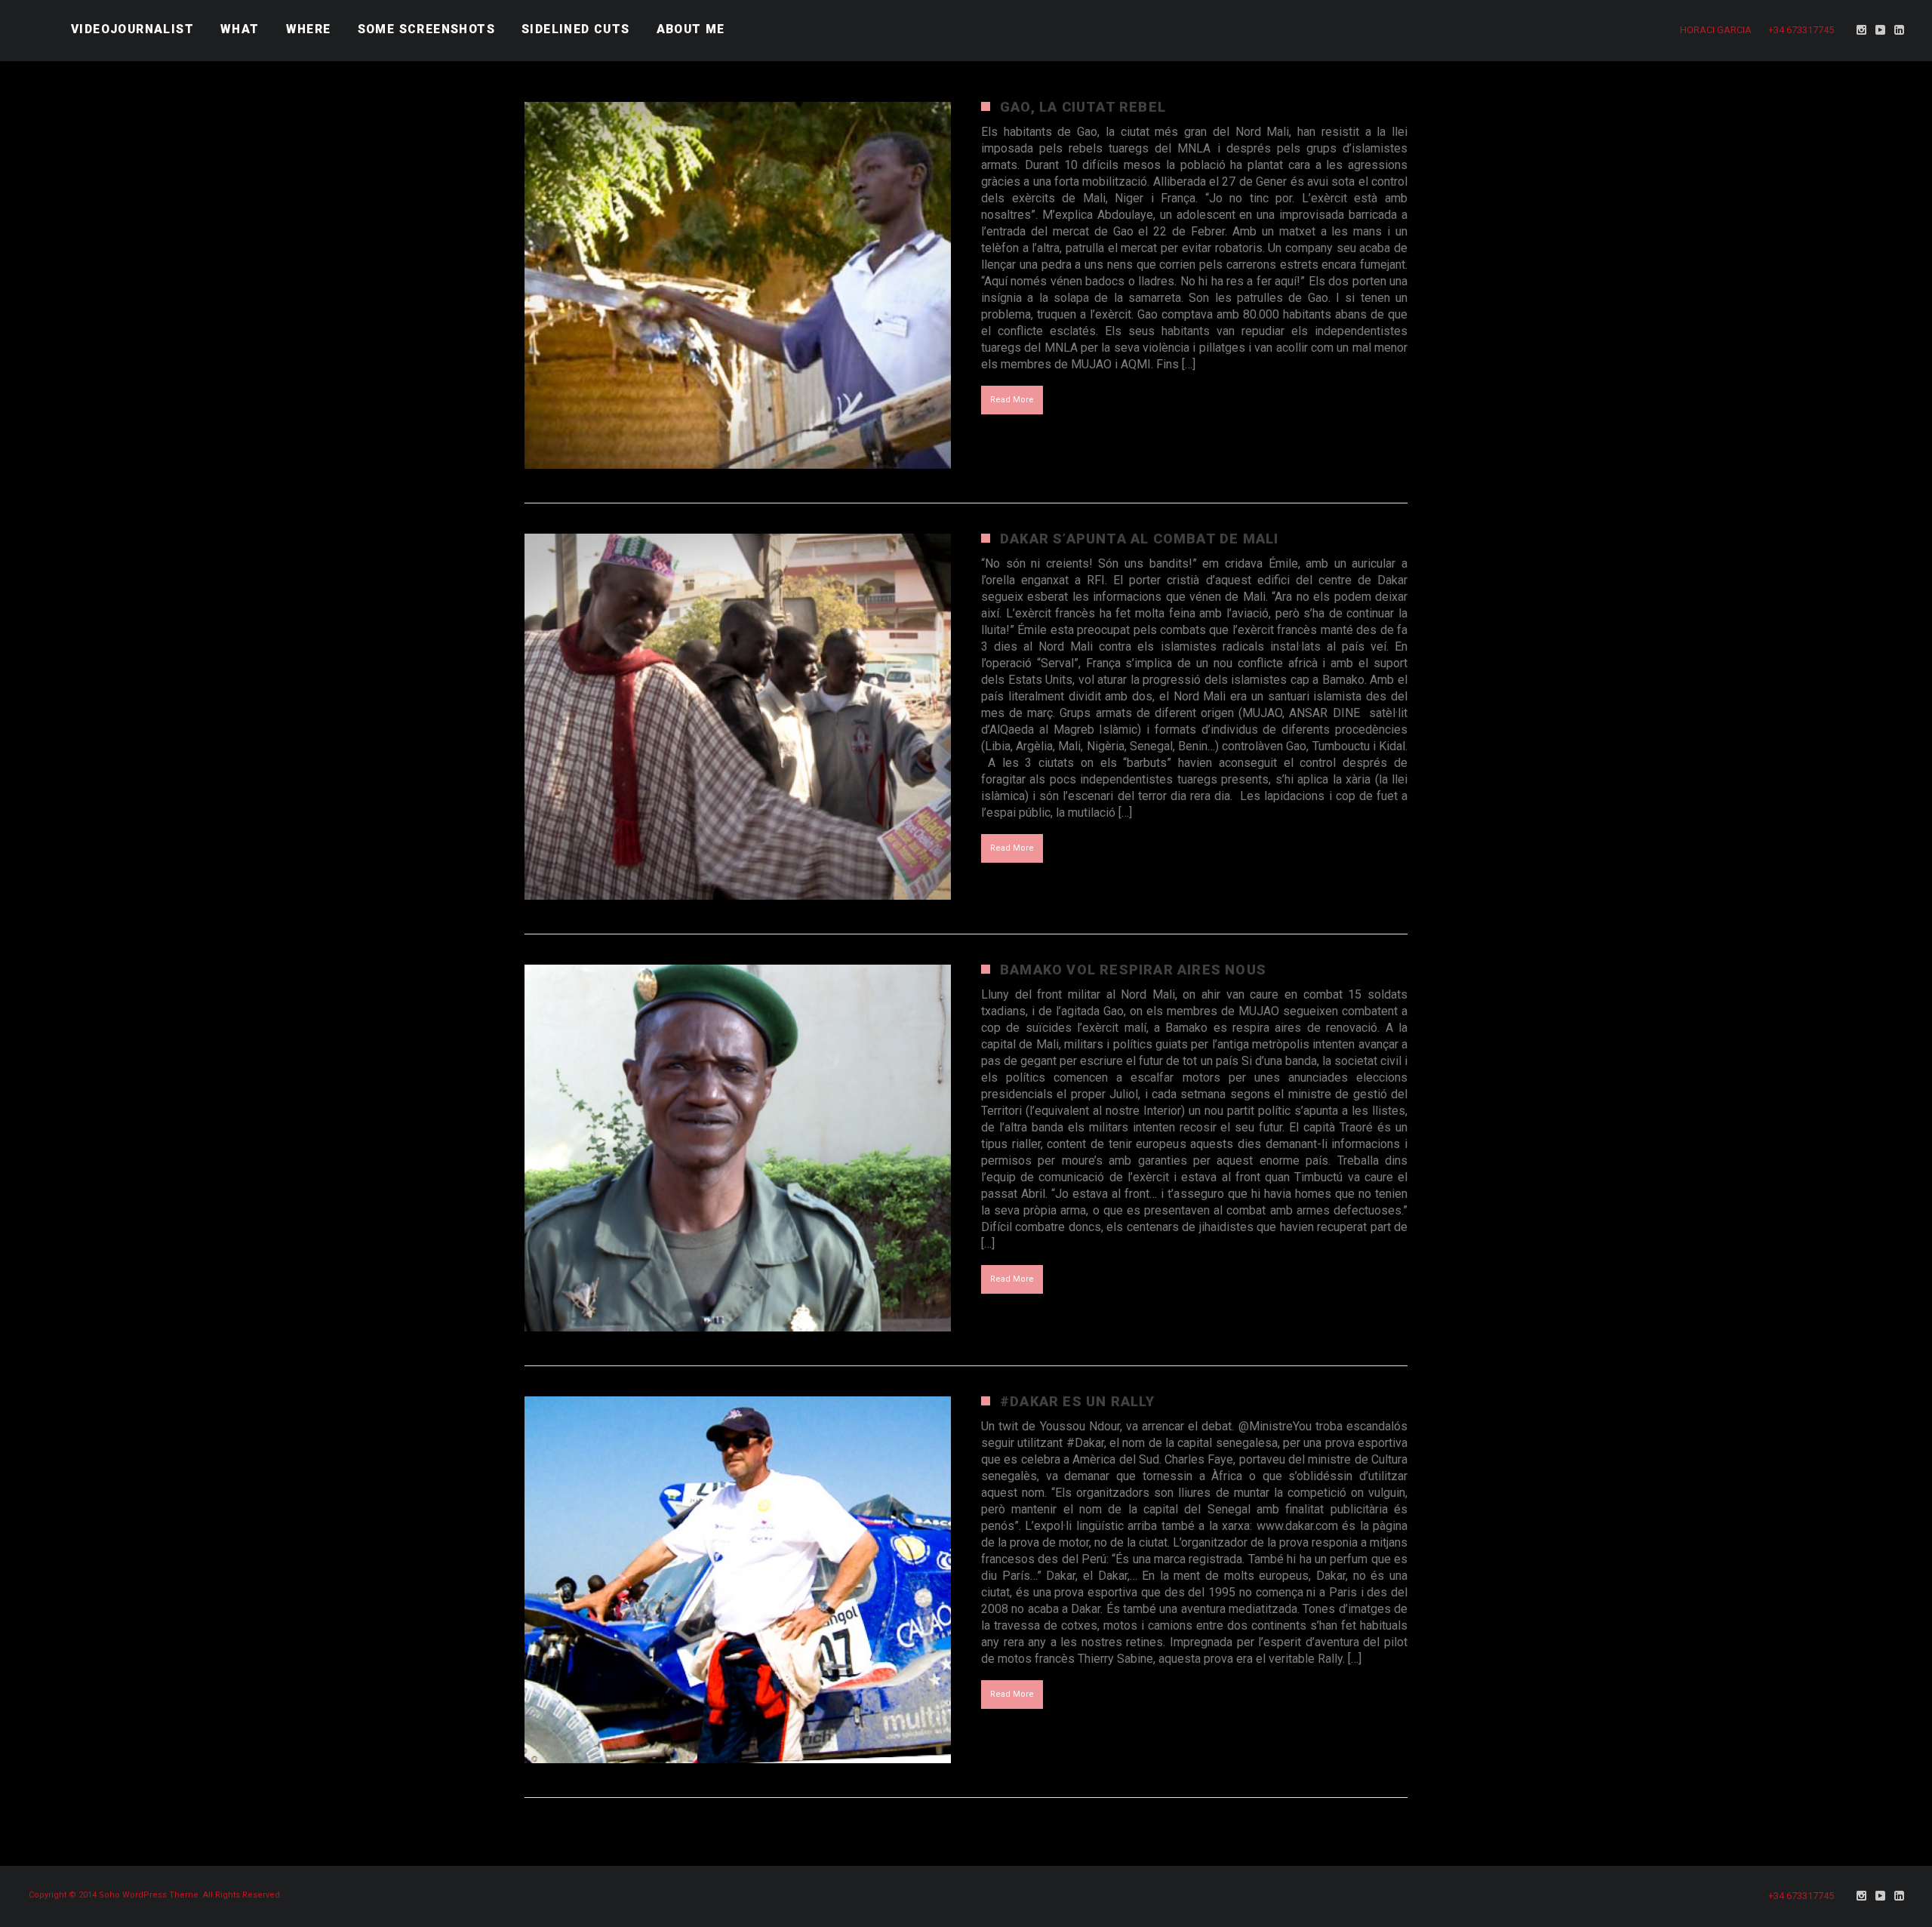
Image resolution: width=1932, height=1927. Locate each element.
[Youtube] (1881, 30)
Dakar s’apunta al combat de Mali (1139, 539)
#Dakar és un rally (1078, 1401)
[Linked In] (1900, 30)
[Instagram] (1862, 30)
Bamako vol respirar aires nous (1133, 970)
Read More (1012, 400)
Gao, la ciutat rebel (1083, 107)
